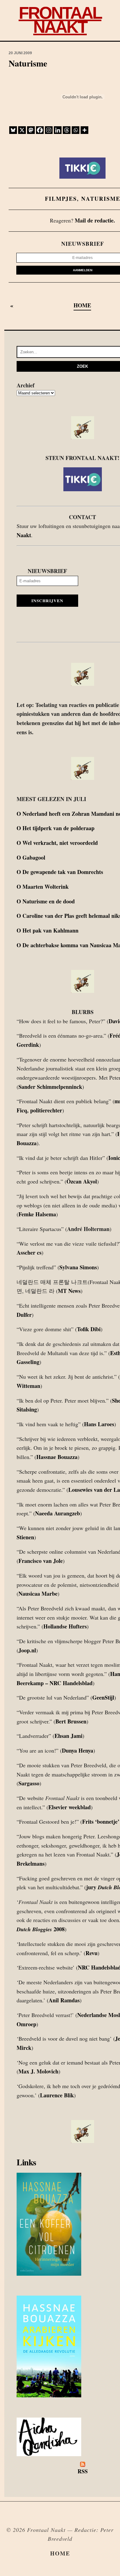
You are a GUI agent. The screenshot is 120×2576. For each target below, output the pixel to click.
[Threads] (67, 130)
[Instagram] (49, 130)
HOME (82, 305)
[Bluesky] (13, 130)
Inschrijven (47, 601)
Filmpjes (61, 199)
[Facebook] (40, 130)
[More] (84, 130)
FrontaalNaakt (60, 20)
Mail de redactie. (95, 220)
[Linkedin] (58, 130)
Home (60, 2553)
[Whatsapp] (76, 130)
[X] (22, 130)
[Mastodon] (31, 130)
